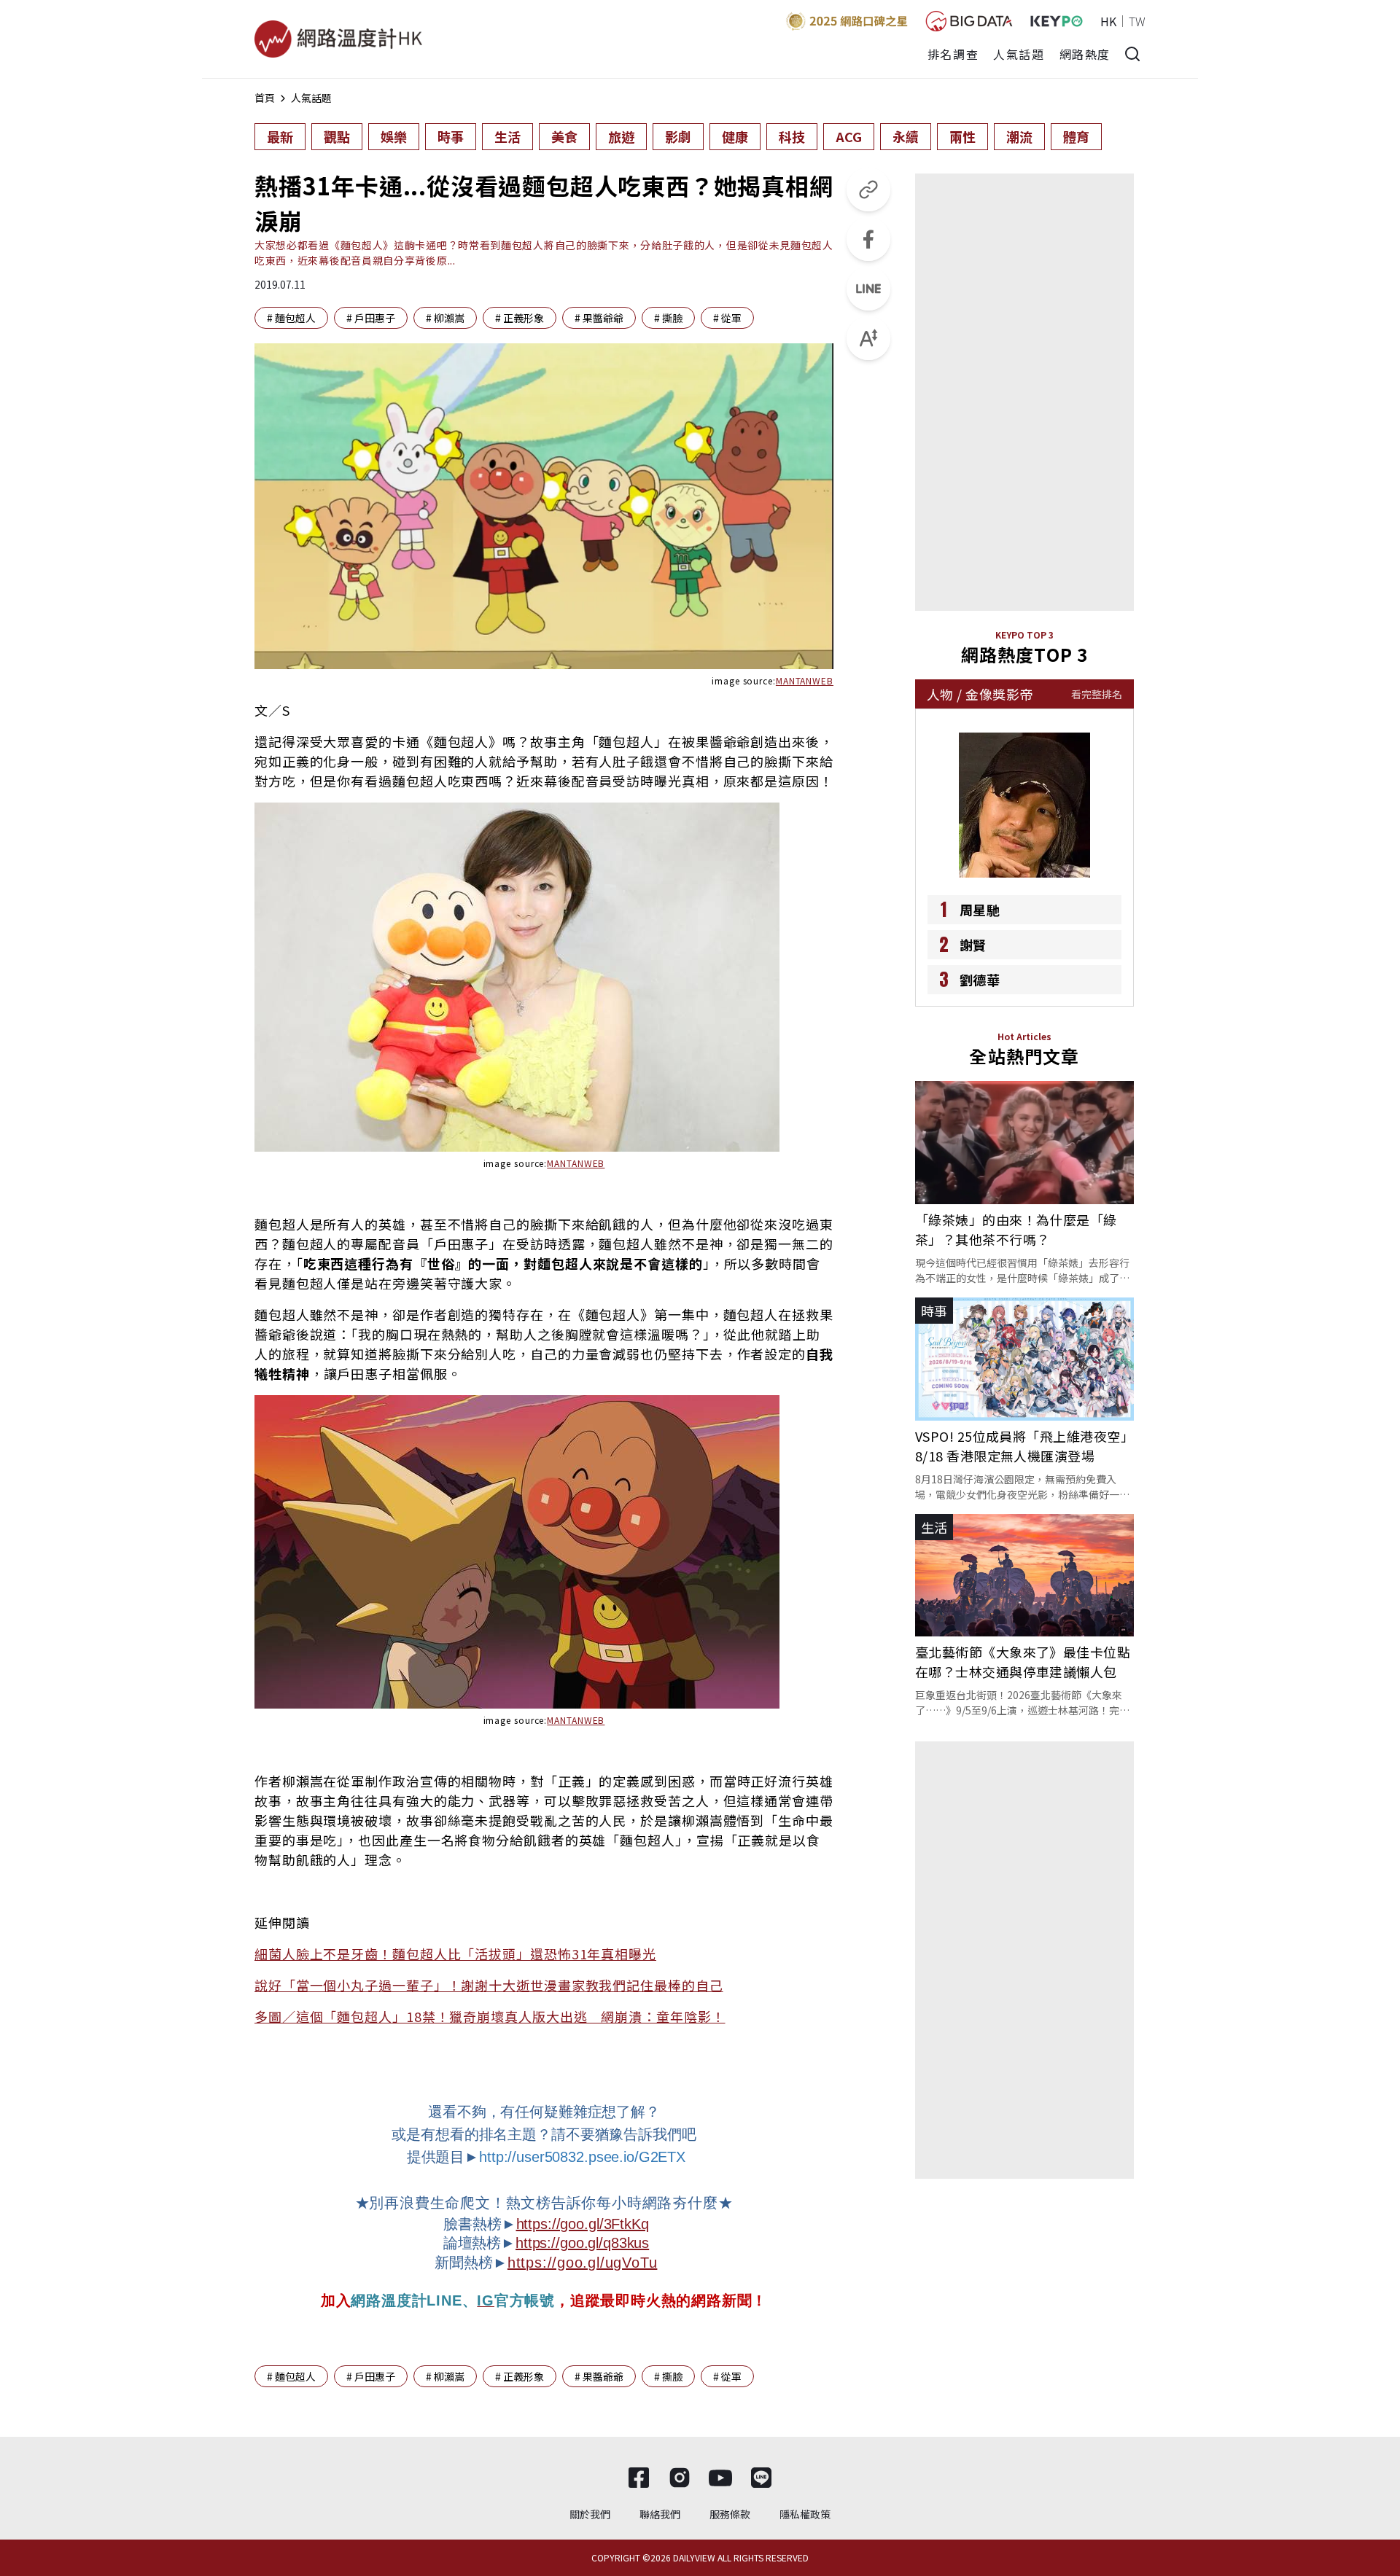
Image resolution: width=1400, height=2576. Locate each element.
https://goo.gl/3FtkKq (583, 2224)
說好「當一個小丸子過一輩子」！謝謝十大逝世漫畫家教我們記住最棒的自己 (489, 1985)
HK (1108, 21)
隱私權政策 (805, 2514)
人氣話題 (1019, 54)
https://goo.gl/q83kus (582, 2243)
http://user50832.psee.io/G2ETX (582, 2157)
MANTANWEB (805, 680)
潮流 (1019, 136)
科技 (792, 136)
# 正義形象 (520, 318)
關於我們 (590, 2514)
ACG (849, 136)
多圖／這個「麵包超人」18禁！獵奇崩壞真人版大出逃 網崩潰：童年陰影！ (490, 2016)
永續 (906, 136)
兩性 (962, 136)
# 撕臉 (668, 318)
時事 (451, 136)
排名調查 (953, 54)
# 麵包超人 (291, 318)
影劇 (678, 136)
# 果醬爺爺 (599, 318)
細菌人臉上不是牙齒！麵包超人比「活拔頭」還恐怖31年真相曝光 (455, 1954)
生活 (507, 136)
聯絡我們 (660, 2514)
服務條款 (730, 2514)
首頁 (265, 98)
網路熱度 (1085, 54)
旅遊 (621, 136)
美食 (564, 136)
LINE (444, 2300)
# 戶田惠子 (371, 318)
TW (1137, 21)
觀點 (337, 136)
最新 (280, 136)
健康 (735, 136)
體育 (1076, 136)
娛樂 (394, 136)
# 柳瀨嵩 (445, 318)
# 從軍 (727, 318)
